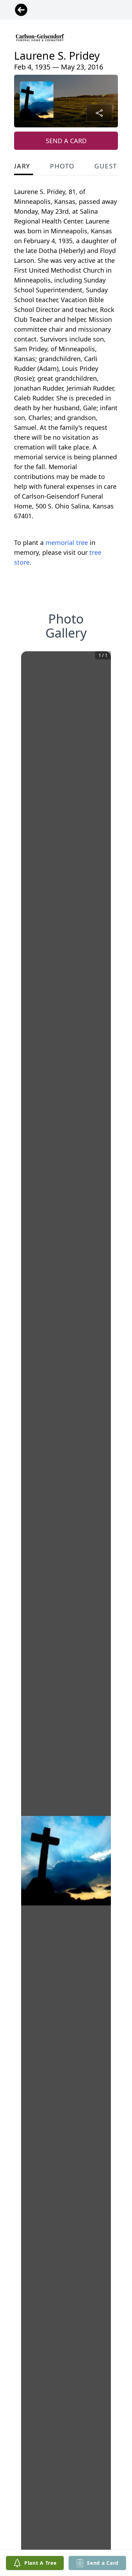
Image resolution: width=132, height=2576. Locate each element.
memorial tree (67, 543)
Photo (62, 166)
